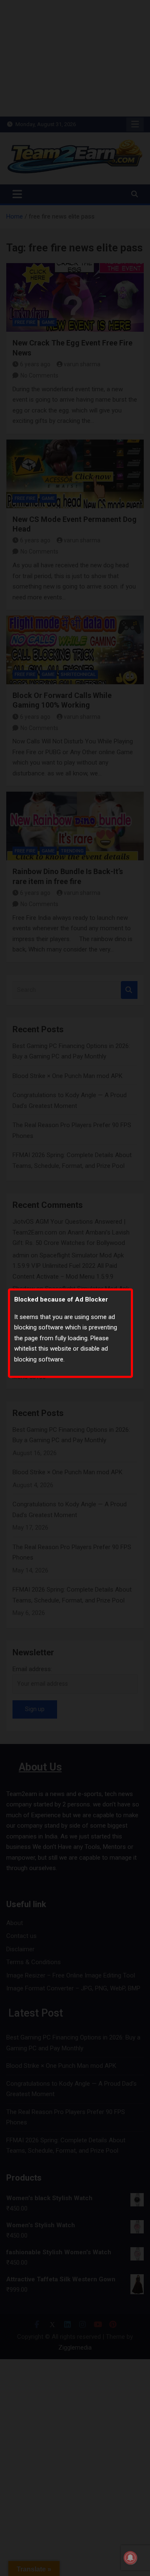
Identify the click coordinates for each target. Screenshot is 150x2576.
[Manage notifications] (130, 2558)
